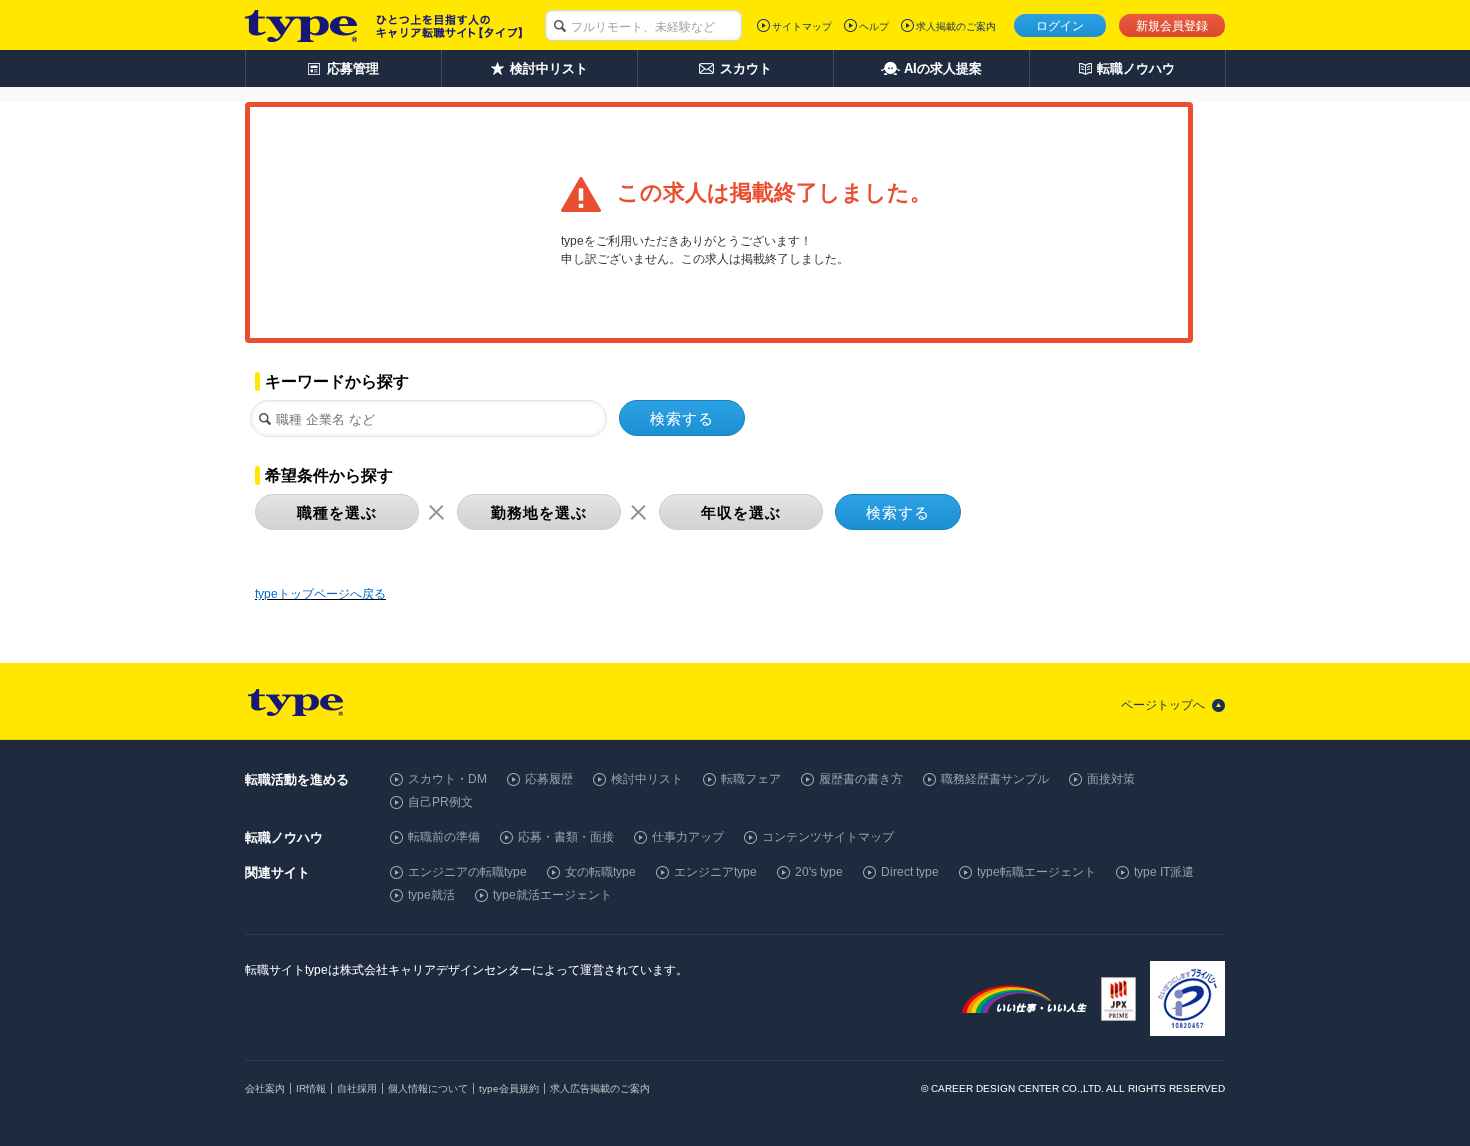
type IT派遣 (1164, 872)
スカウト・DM (447, 779)
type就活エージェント (552, 895)
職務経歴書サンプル (995, 779)
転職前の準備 (444, 837)
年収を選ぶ (741, 512)
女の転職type (600, 872)
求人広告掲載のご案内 (600, 1088)
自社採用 (357, 1088)
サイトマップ (802, 26)
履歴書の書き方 (861, 779)
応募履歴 (549, 779)
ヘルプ (874, 26)
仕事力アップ (688, 837)
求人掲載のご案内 (956, 26)
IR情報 (311, 1088)
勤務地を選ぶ (539, 512)
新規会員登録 (1172, 26)
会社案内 (265, 1088)
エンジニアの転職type (467, 872)
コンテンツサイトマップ (828, 837)
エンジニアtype (715, 872)
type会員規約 (509, 1088)
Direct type (910, 872)
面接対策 (1111, 779)
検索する (682, 418)
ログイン (1060, 26)
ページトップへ (1163, 705)
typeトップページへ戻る (320, 594)
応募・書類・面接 (566, 837)
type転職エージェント (1036, 872)
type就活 (431, 895)
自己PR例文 (440, 802)
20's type (819, 872)
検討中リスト (647, 779)
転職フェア (751, 779)
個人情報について (428, 1088)
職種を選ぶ (337, 512)
